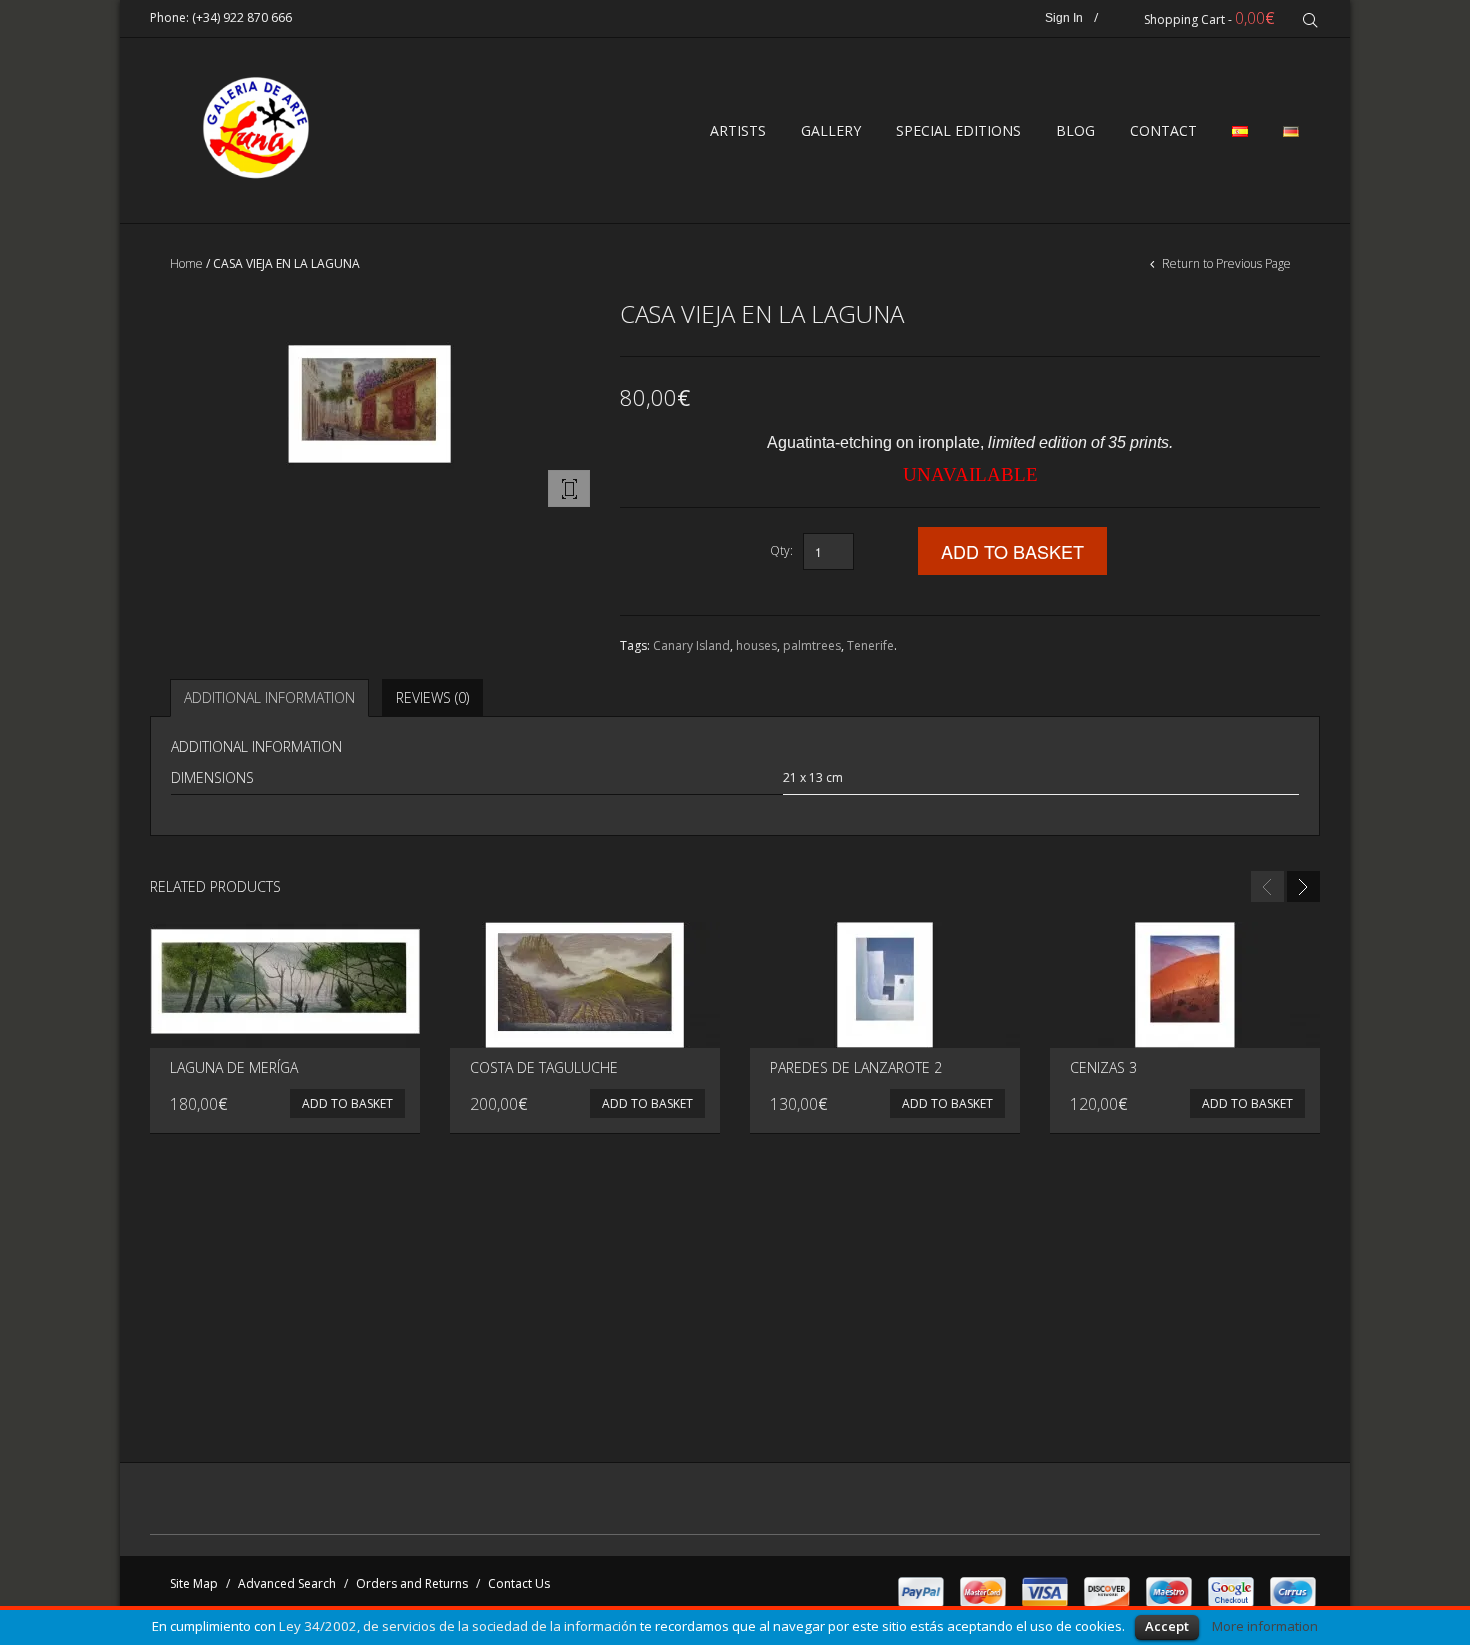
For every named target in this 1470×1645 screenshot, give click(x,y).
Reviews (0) (432, 697)
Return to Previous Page (1225, 263)
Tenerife (870, 645)
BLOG (1075, 130)
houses (756, 645)
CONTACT (1163, 130)
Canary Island (691, 645)
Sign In (1064, 18)
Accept (1167, 1626)
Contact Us (519, 1583)
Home (186, 263)
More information (1265, 1626)
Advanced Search (287, 1583)
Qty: (781, 550)
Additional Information (269, 697)
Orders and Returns (412, 1583)
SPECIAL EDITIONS (958, 130)
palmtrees (812, 645)
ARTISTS (738, 130)
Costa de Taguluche (544, 1067)
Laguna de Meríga (234, 1067)
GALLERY (831, 130)
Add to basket (347, 1103)
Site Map (194, 1583)
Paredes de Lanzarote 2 (856, 1067)
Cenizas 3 (1103, 1067)
